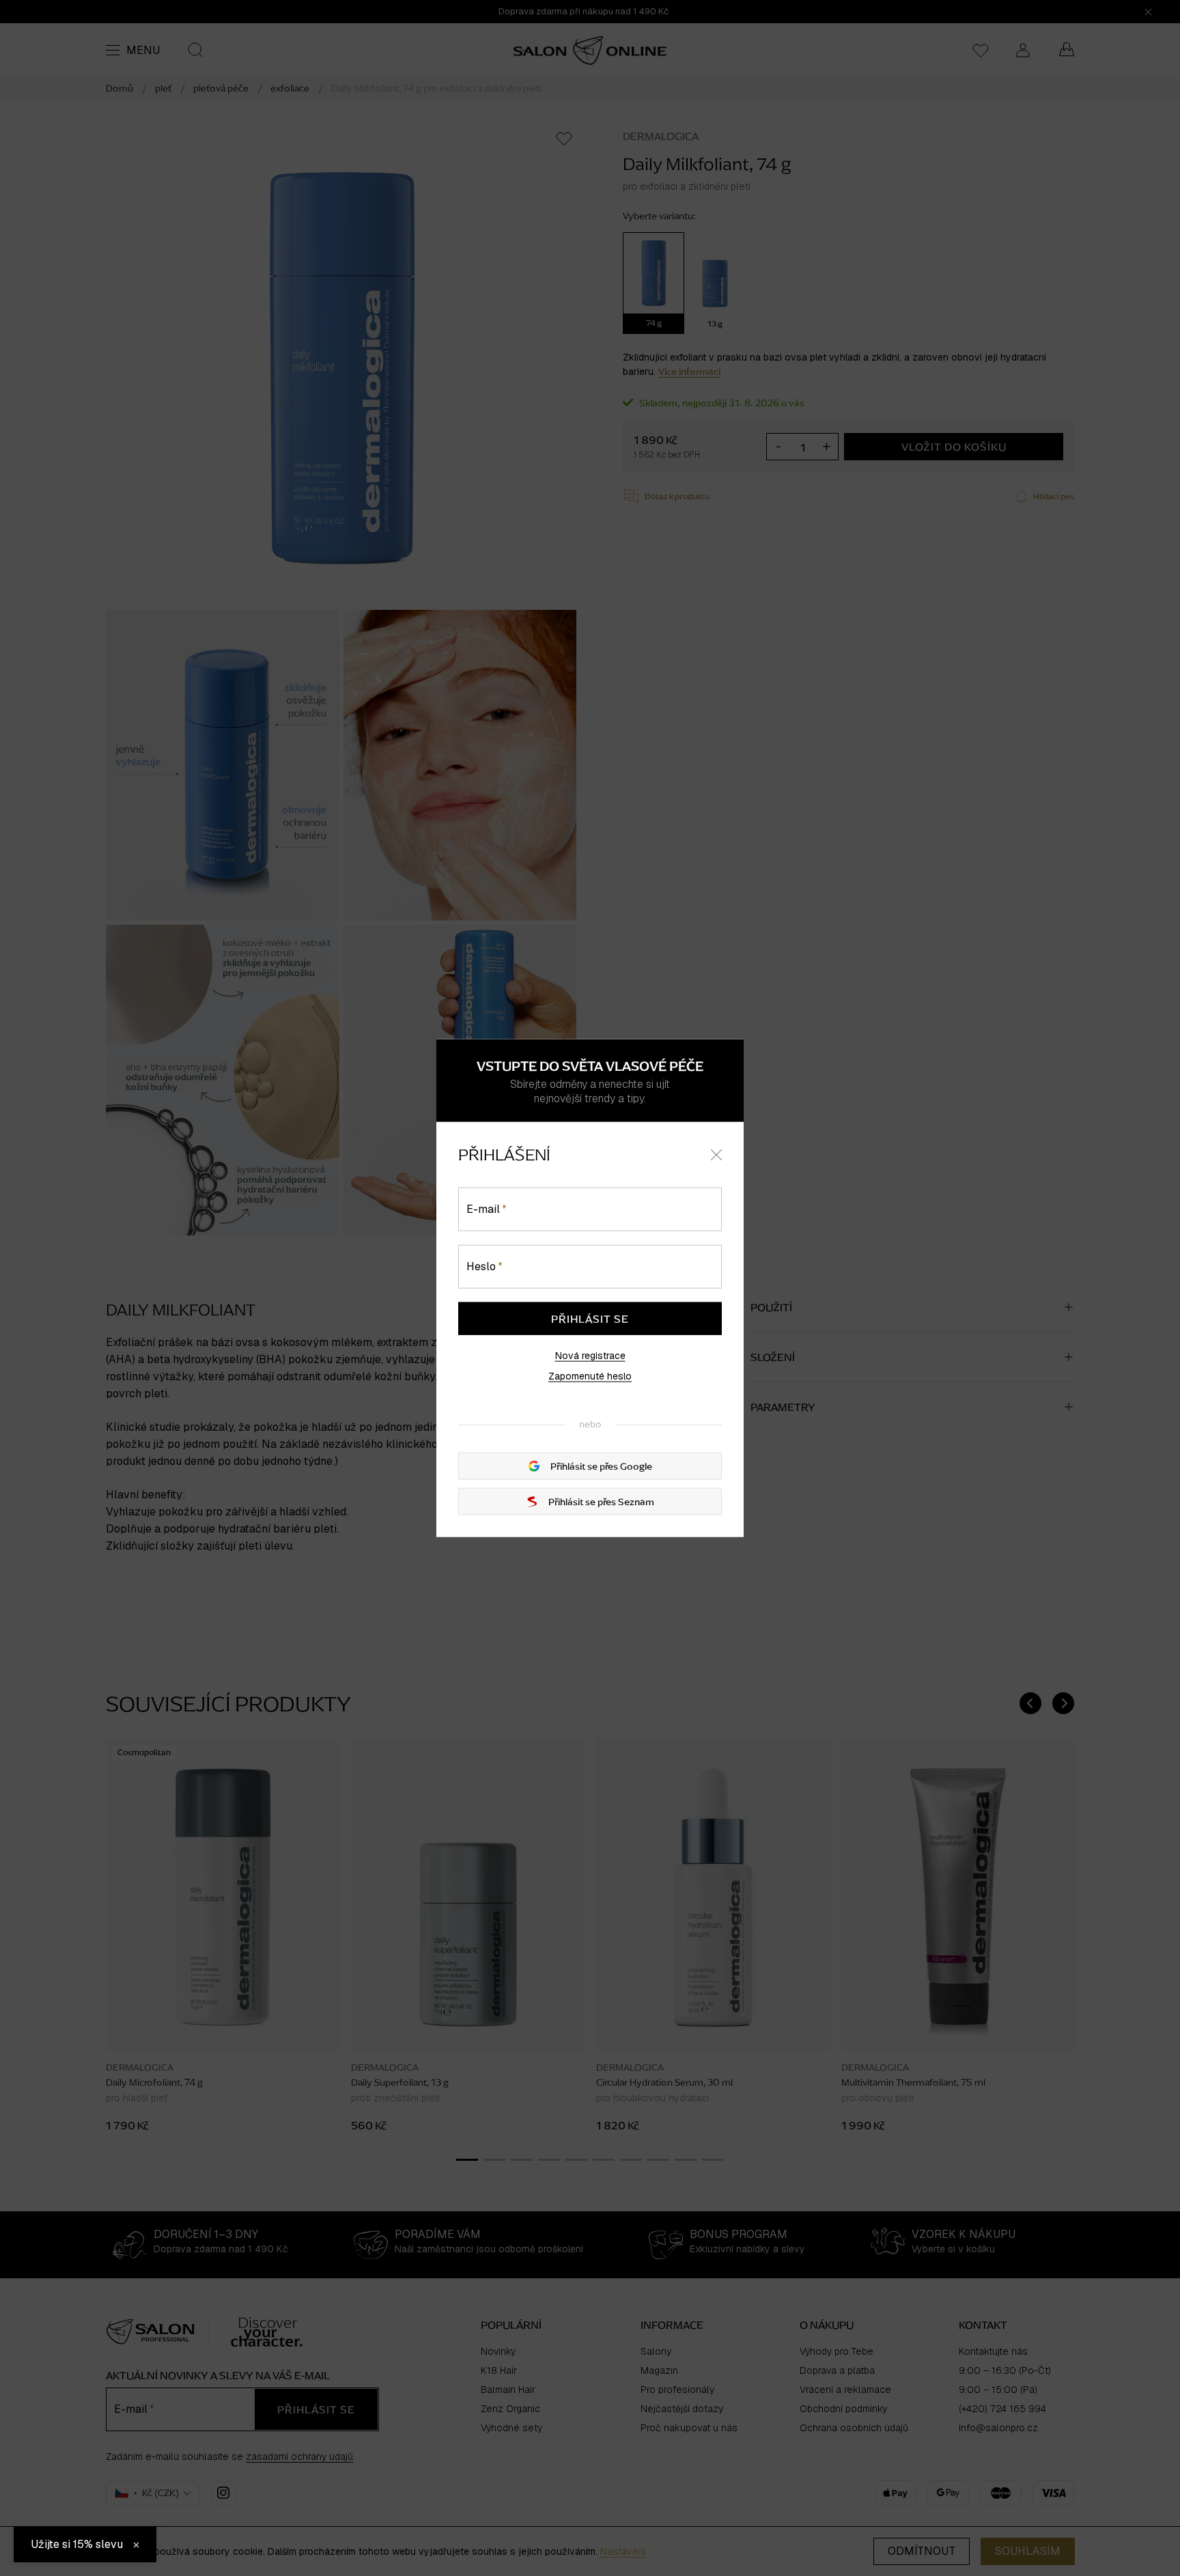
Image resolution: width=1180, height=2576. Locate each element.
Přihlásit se (590, 1319)
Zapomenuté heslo (590, 1376)
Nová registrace (590, 1356)
